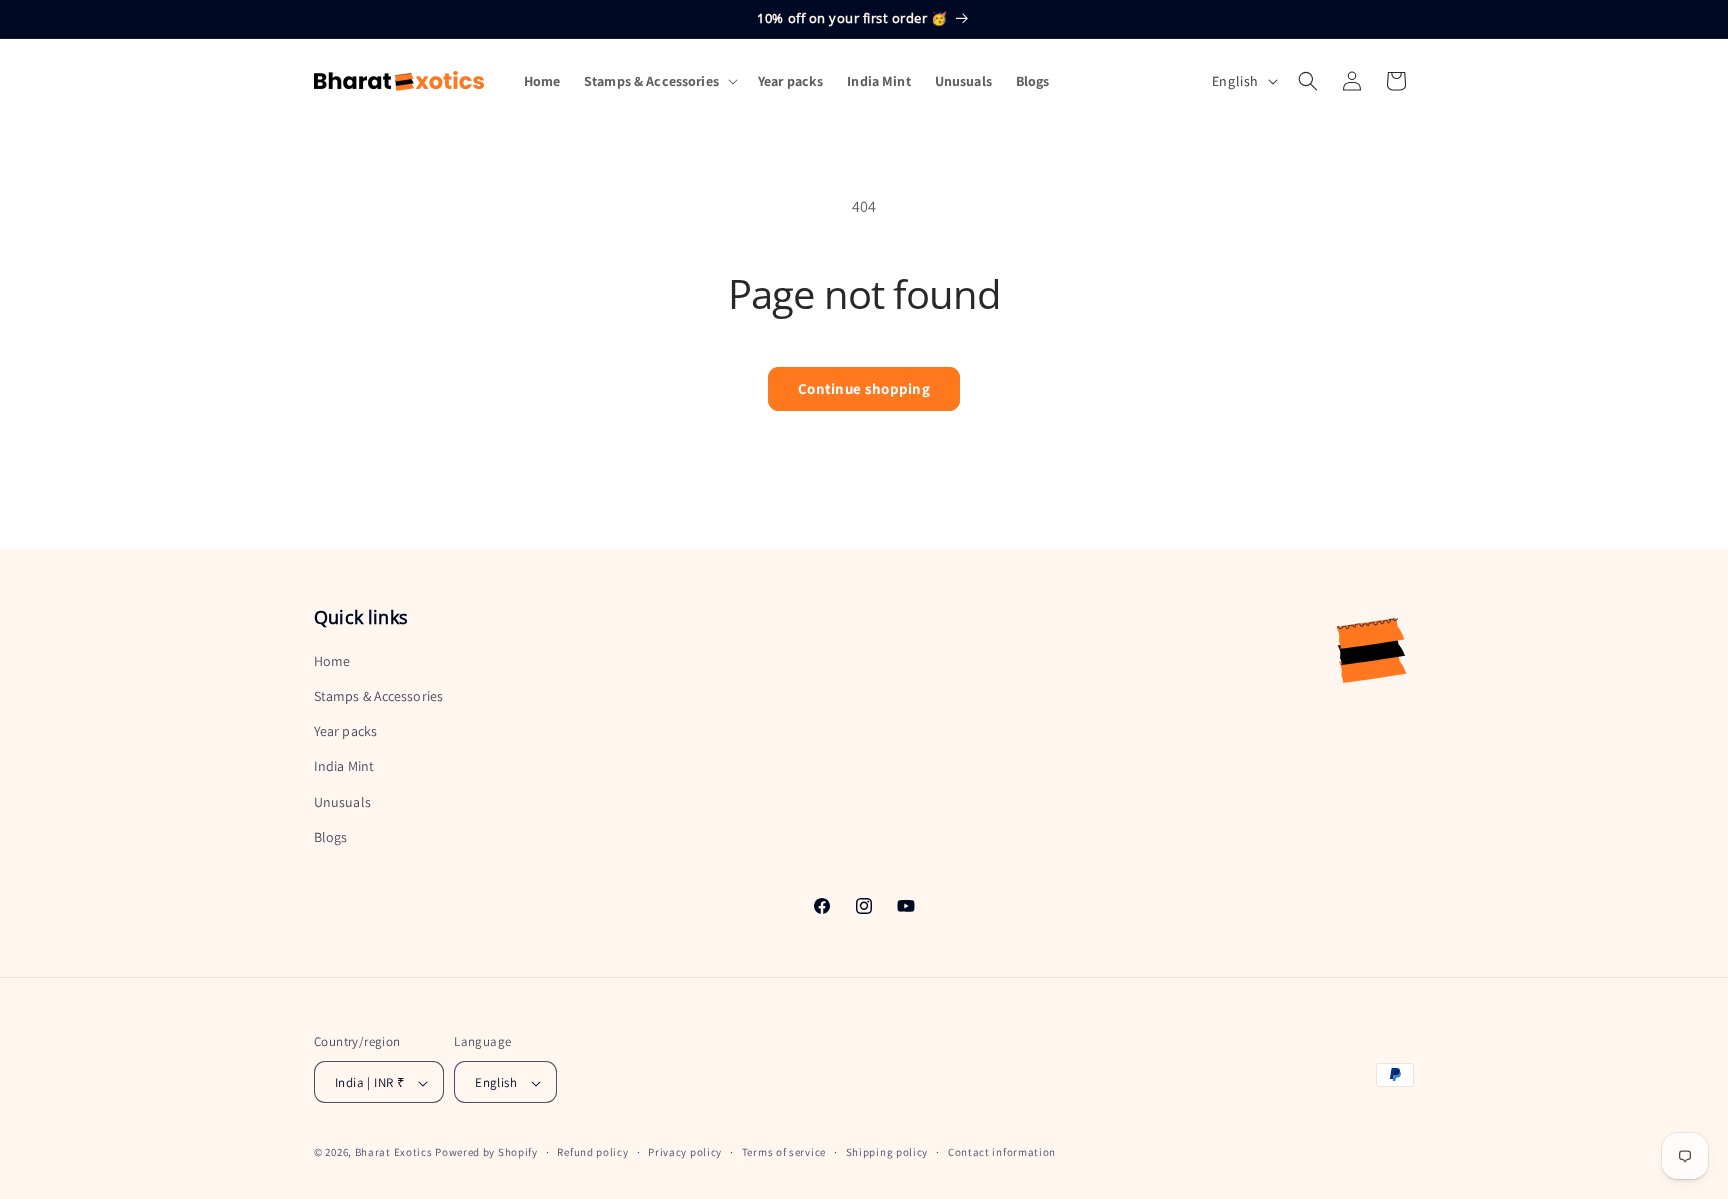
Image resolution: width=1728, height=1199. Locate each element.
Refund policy (592, 1152)
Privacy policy (685, 1152)
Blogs (331, 837)
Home (332, 661)
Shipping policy (887, 1152)
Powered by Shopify (486, 1153)
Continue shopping (864, 388)
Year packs (345, 731)
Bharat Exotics (394, 1153)
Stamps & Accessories (378, 696)
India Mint (344, 767)
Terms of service (784, 1152)
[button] (659, 81)
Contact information (1002, 1152)
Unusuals (342, 802)
